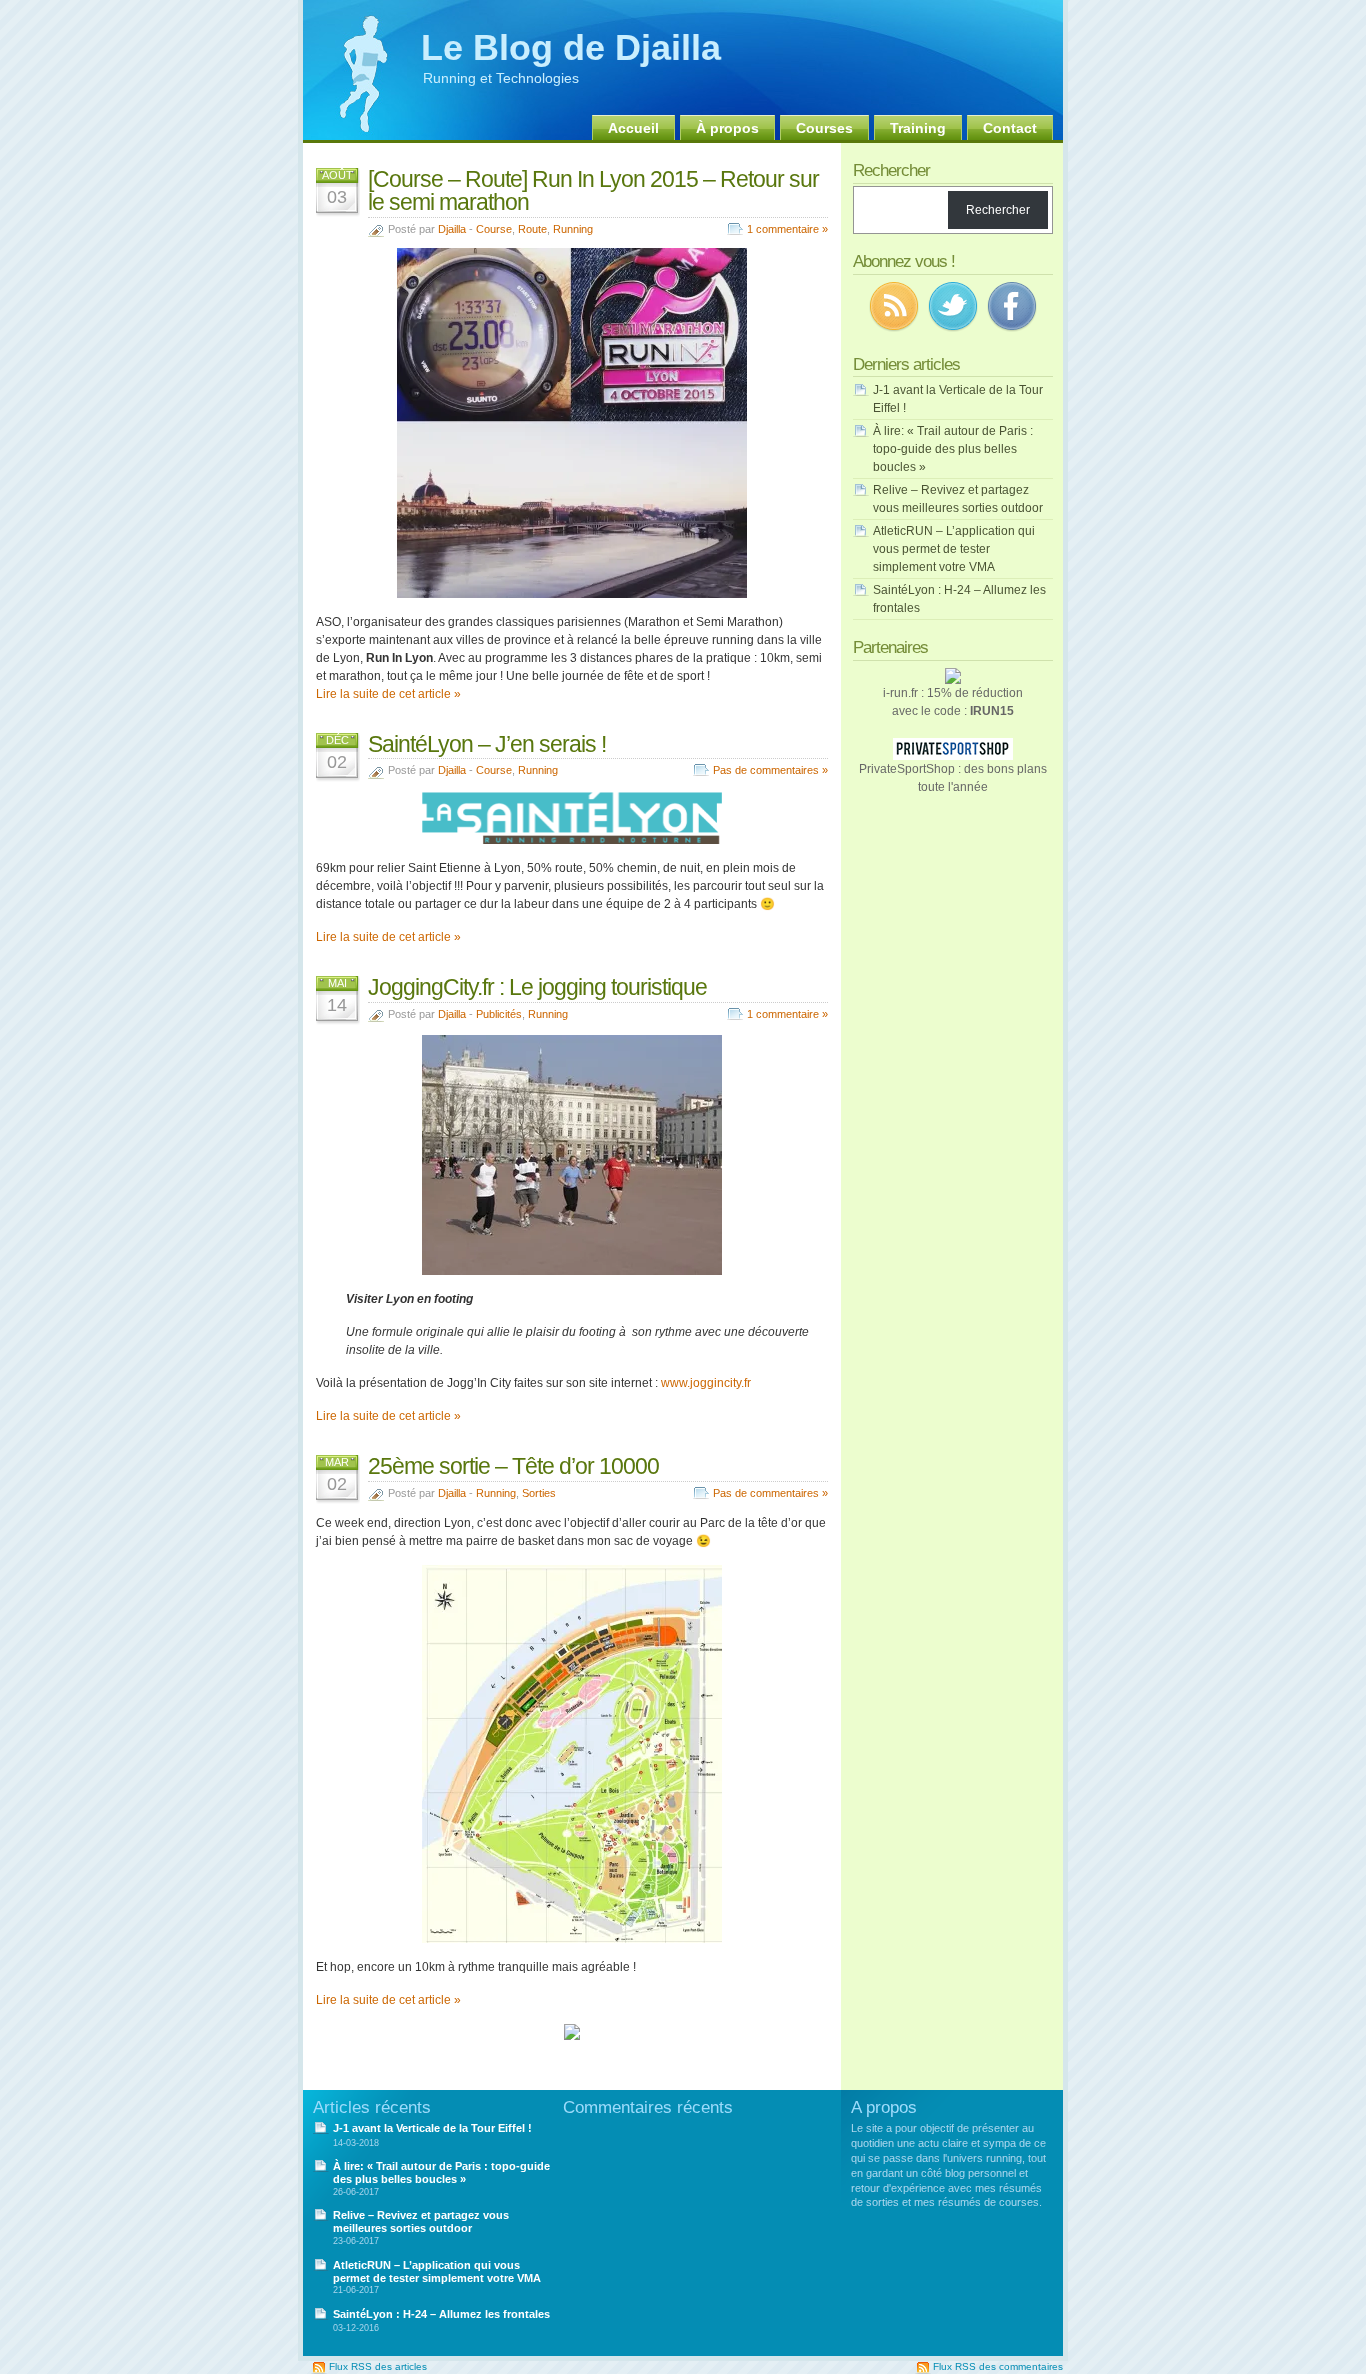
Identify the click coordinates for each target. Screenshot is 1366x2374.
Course (494, 229)
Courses (824, 128)
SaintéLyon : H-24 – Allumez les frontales (441, 2314)
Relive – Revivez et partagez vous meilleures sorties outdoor (421, 2221)
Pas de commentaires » (770, 770)
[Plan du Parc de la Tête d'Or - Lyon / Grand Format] (572, 1939)
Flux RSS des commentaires (998, 2366)
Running (573, 229)
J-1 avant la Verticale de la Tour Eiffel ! (432, 2128)
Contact (1010, 128)
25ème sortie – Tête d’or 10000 (513, 1466)
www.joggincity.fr (706, 1383)
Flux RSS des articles (378, 2366)
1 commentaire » (787, 229)
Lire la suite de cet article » (388, 694)
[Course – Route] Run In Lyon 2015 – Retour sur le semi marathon (593, 190)
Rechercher (998, 210)
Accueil (633, 128)
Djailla (452, 229)
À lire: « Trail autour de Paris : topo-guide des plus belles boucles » (953, 449)
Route (532, 229)
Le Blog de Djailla (571, 47)
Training (918, 128)
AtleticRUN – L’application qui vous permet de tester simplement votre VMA (954, 549)
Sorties (539, 1493)
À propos (727, 128)
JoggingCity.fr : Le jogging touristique (537, 987)
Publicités (499, 1014)
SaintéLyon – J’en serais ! (487, 744)
